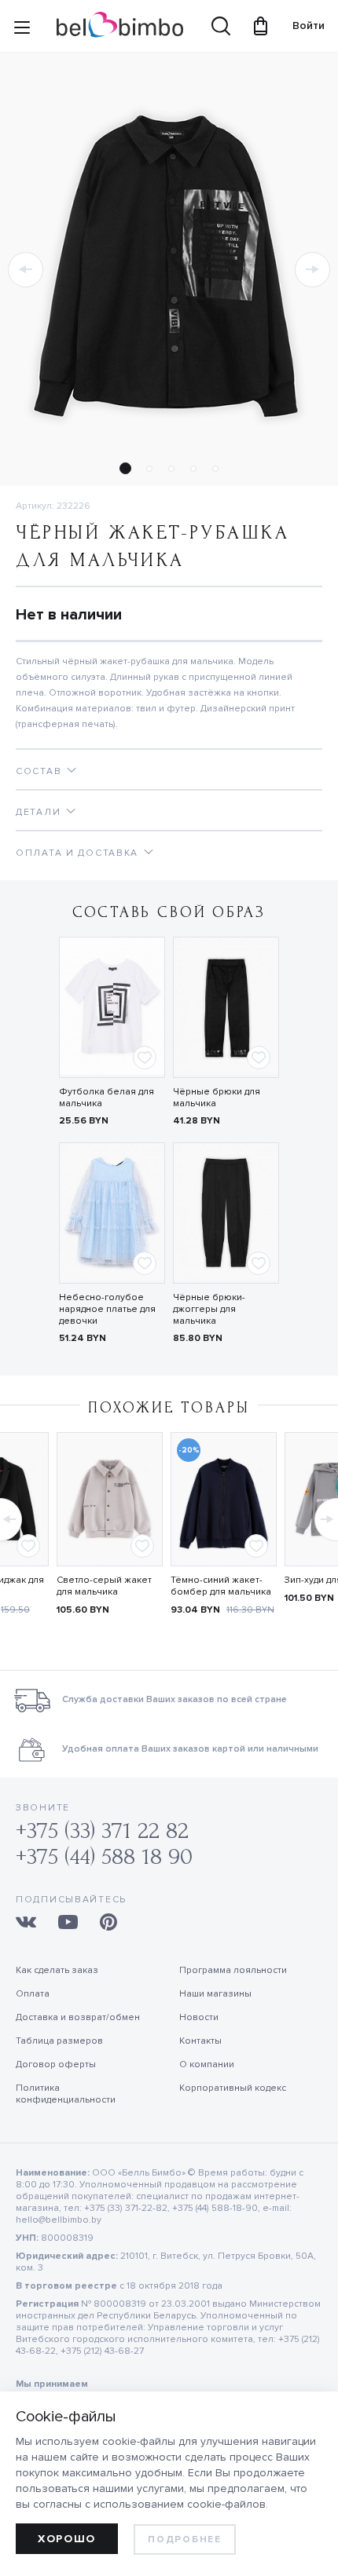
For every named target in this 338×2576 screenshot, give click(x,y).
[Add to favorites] (145, 1058)
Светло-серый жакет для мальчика (104, 1586)
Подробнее (184, 2539)
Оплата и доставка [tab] (77, 853)
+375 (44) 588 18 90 (104, 1856)
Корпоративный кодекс (233, 2088)
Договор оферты (56, 2064)
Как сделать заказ (57, 1970)
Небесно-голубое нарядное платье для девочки (107, 1309)
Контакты (200, 2041)
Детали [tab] (38, 812)
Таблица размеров (59, 2041)
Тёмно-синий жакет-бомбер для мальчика (221, 1586)
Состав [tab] (39, 771)
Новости (199, 2017)
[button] (26, 270)
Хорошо (67, 2539)
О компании (207, 2064)
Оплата (33, 1994)
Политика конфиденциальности (66, 2094)
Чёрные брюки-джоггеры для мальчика (209, 1309)
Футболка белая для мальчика (107, 1098)
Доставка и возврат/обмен (78, 2017)
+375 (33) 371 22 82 (102, 1831)
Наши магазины (215, 1994)
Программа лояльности (233, 1970)
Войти (301, 26)
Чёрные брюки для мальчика (217, 1098)
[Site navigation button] (22, 31)
